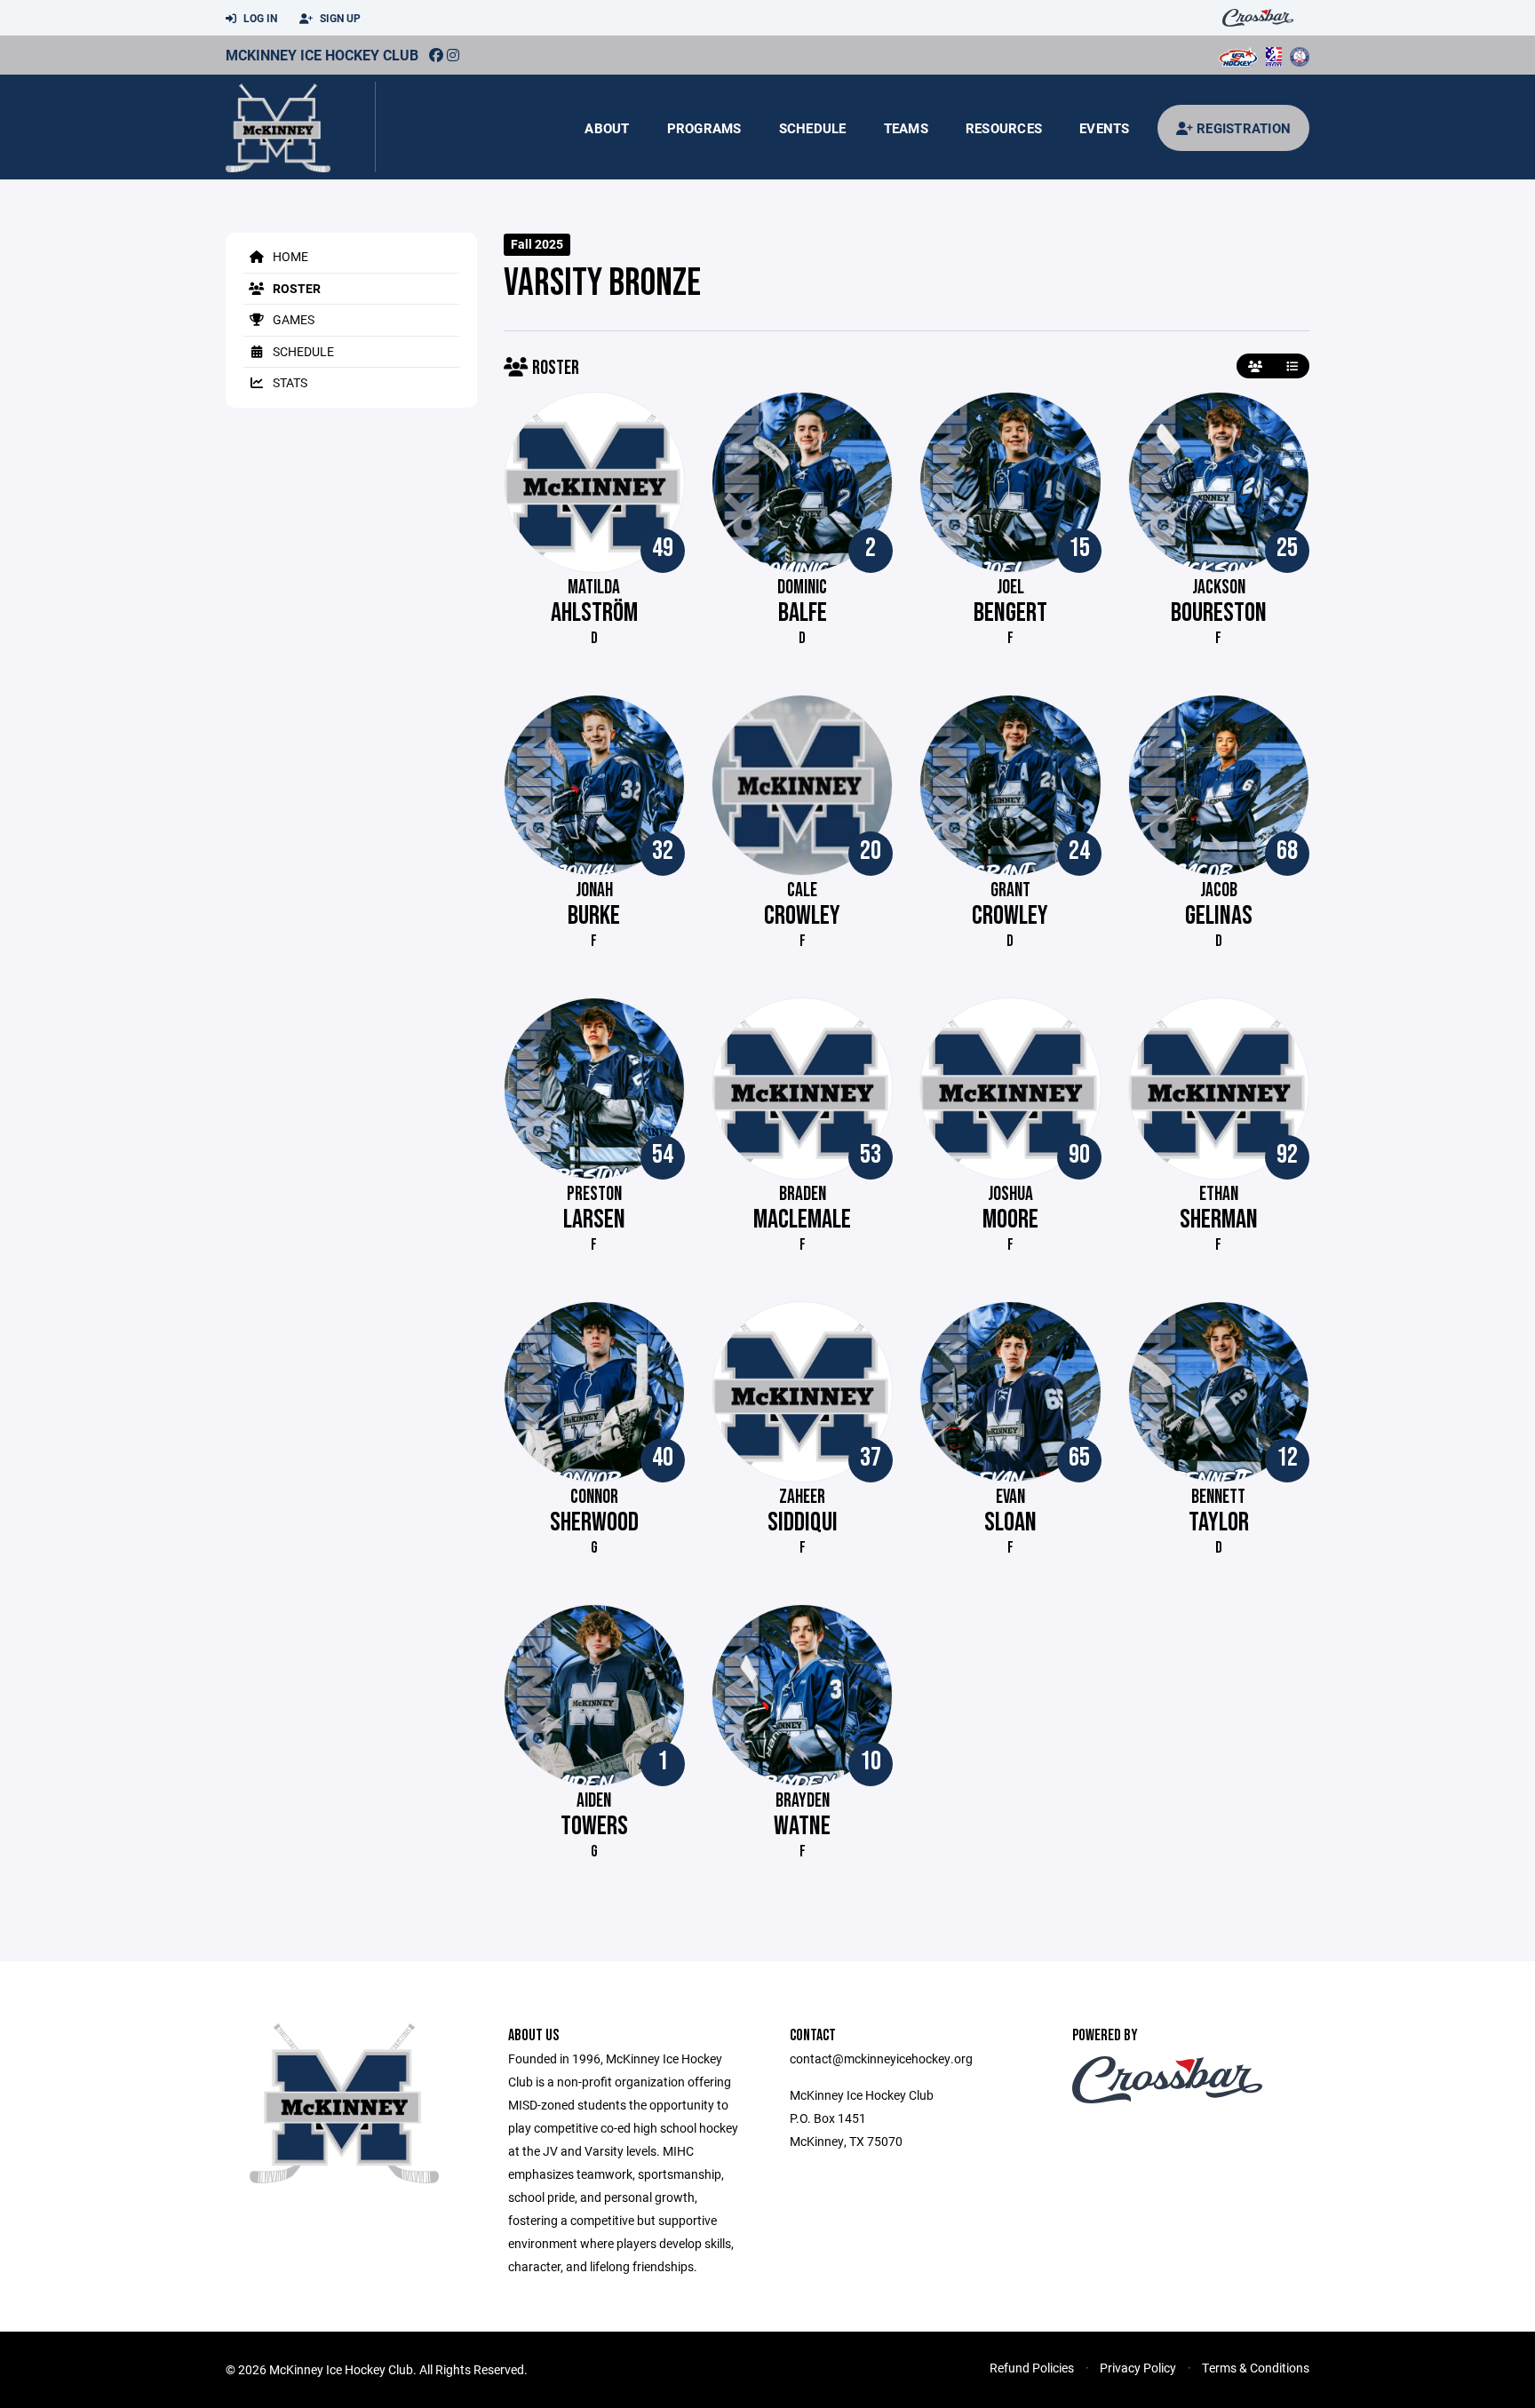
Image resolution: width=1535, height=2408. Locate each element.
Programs (704, 128)
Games (292, 319)
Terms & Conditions (1256, 2368)
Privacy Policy (1138, 2368)
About (607, 128)
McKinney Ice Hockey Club (322, 55)
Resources (1004, 128)
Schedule (813, 128)
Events (1105, 128)
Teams (906, 128)
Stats (289, 382)
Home (289, 256)
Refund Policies (1032, 2368)
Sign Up (339, 18)
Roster (295, 288)
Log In (259, 18)
